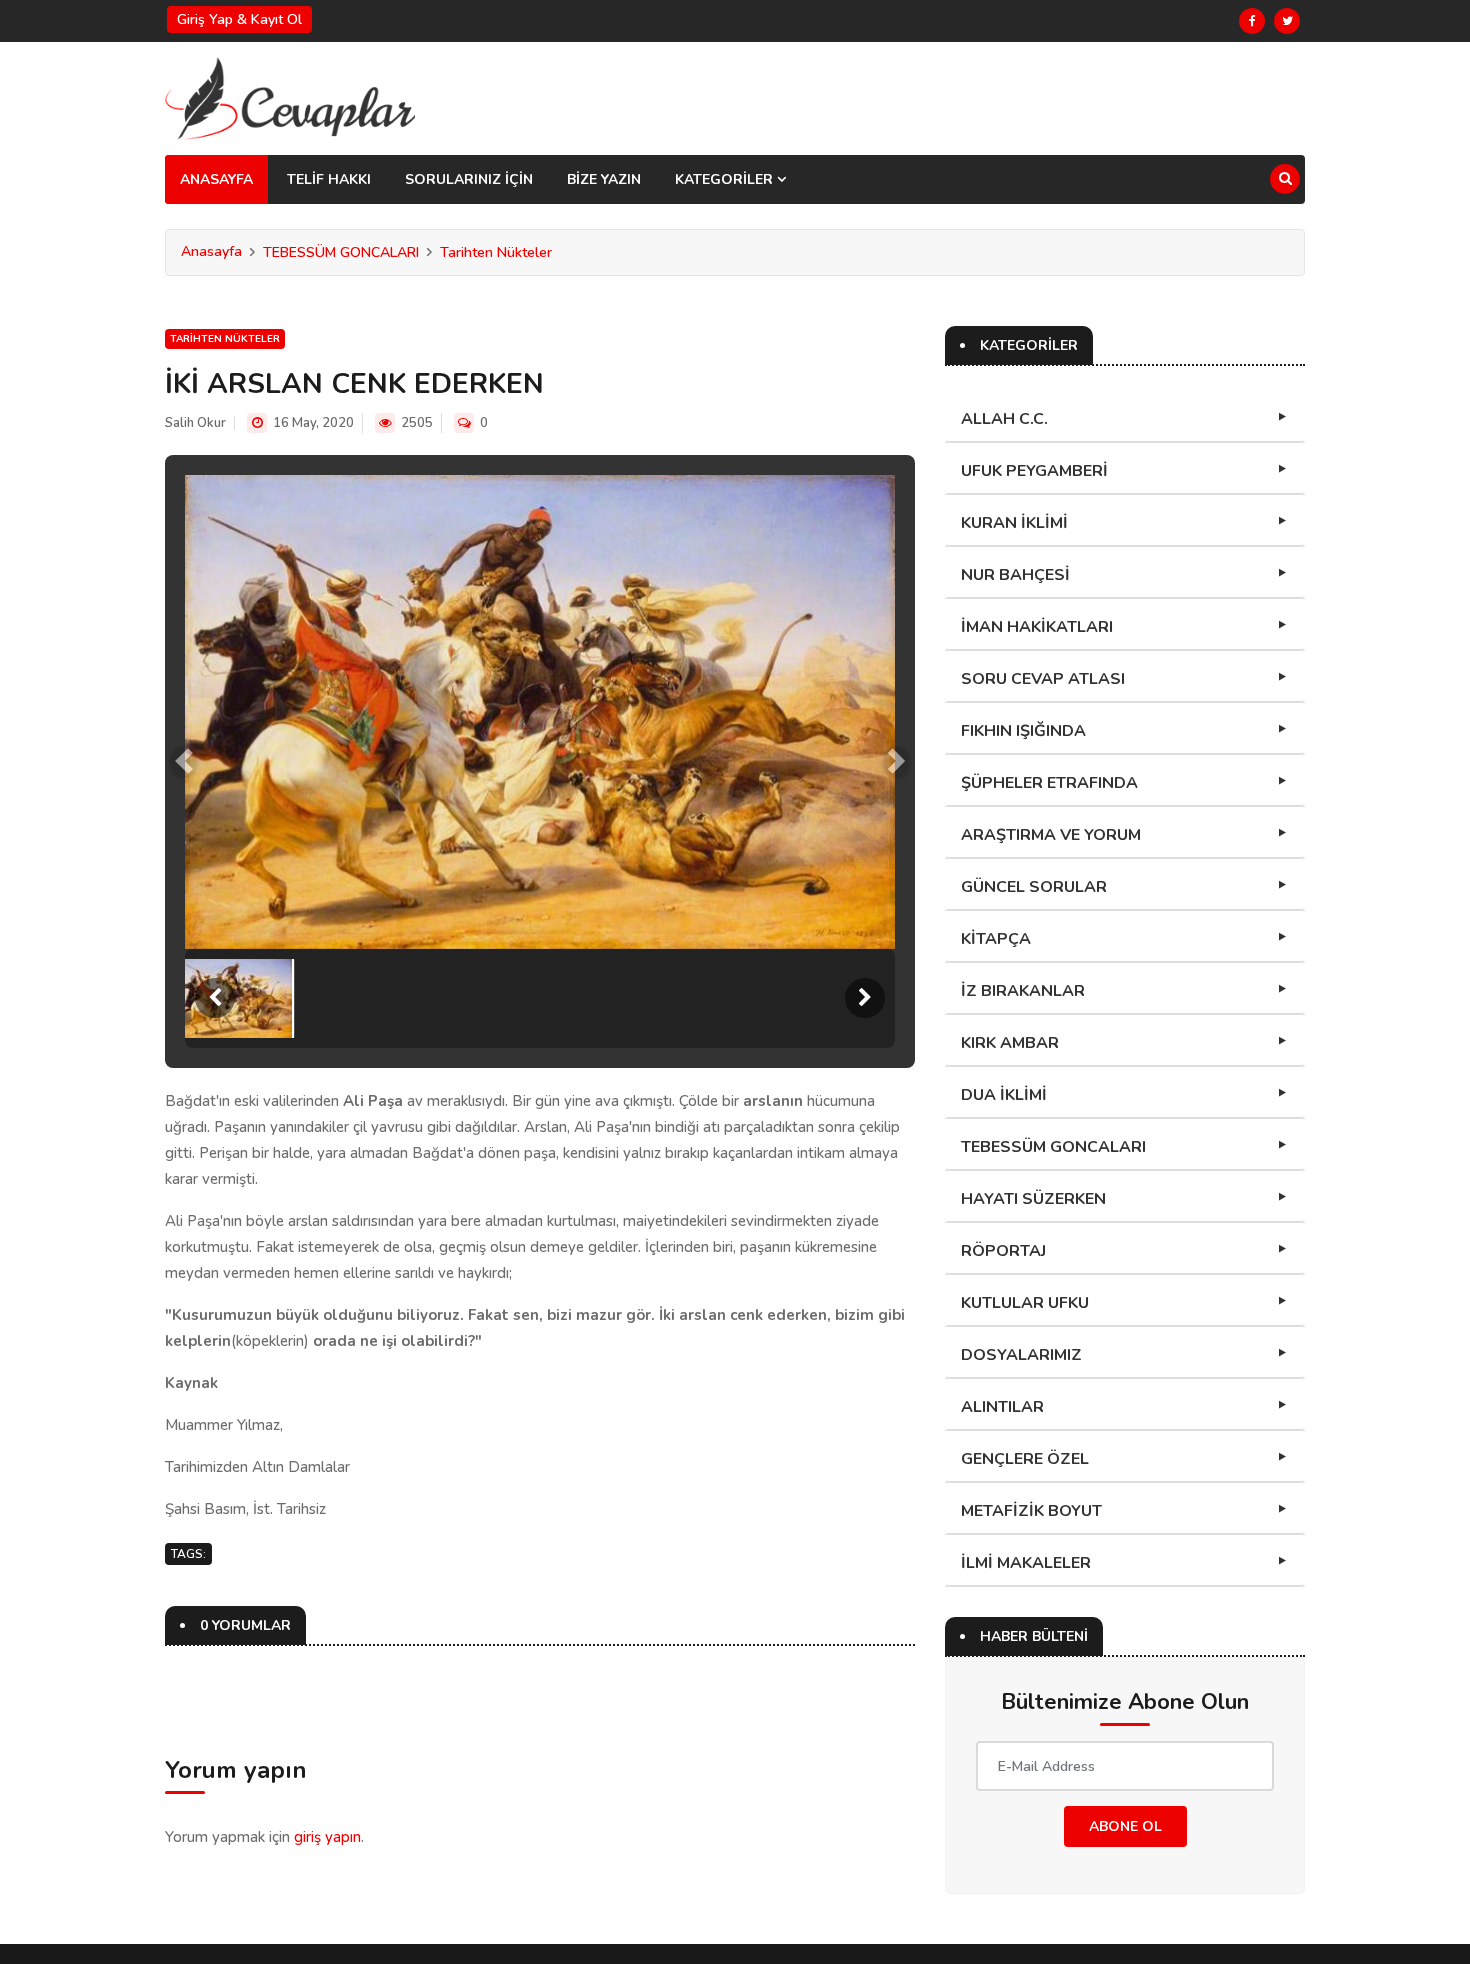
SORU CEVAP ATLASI (1043, 679)
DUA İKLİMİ (1004, 1095)
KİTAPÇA (996, 939)
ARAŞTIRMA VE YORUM (1051, 835)
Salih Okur (195, 423)
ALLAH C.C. (1004, 419)
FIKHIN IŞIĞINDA (1023, 731)
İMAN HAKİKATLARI (1037, 627)
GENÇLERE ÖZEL (1025, 1459)
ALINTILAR (1002, 1407)
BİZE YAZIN (604, 179)
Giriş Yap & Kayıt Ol (239, 19)
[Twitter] (1287, 21)
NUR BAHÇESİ (1015, 575)
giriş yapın (327, 1837)
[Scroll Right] (865, 998)
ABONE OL (1125, 1826)
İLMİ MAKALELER (1026, 1563)
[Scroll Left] (215, 998)
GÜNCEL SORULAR (1034, 887)
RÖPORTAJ (1003, 1251)
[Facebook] (1252, 21)
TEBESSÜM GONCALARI (341, 252)
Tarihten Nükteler (496, 252)
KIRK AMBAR (1010, 1043)
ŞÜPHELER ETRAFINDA (1049, 783)
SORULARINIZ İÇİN (469, 179)
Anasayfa (211, 251)
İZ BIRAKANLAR (1023, 991)
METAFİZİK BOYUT (1031, 1511)
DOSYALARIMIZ (1021, 1355)
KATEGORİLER (726, 179)
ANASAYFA (216, 179)
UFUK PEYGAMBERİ (1034, 471)
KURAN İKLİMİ (1014, 523)
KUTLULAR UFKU (1025, 1303)
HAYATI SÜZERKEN (1033, 1199)
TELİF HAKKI (329, 179)
